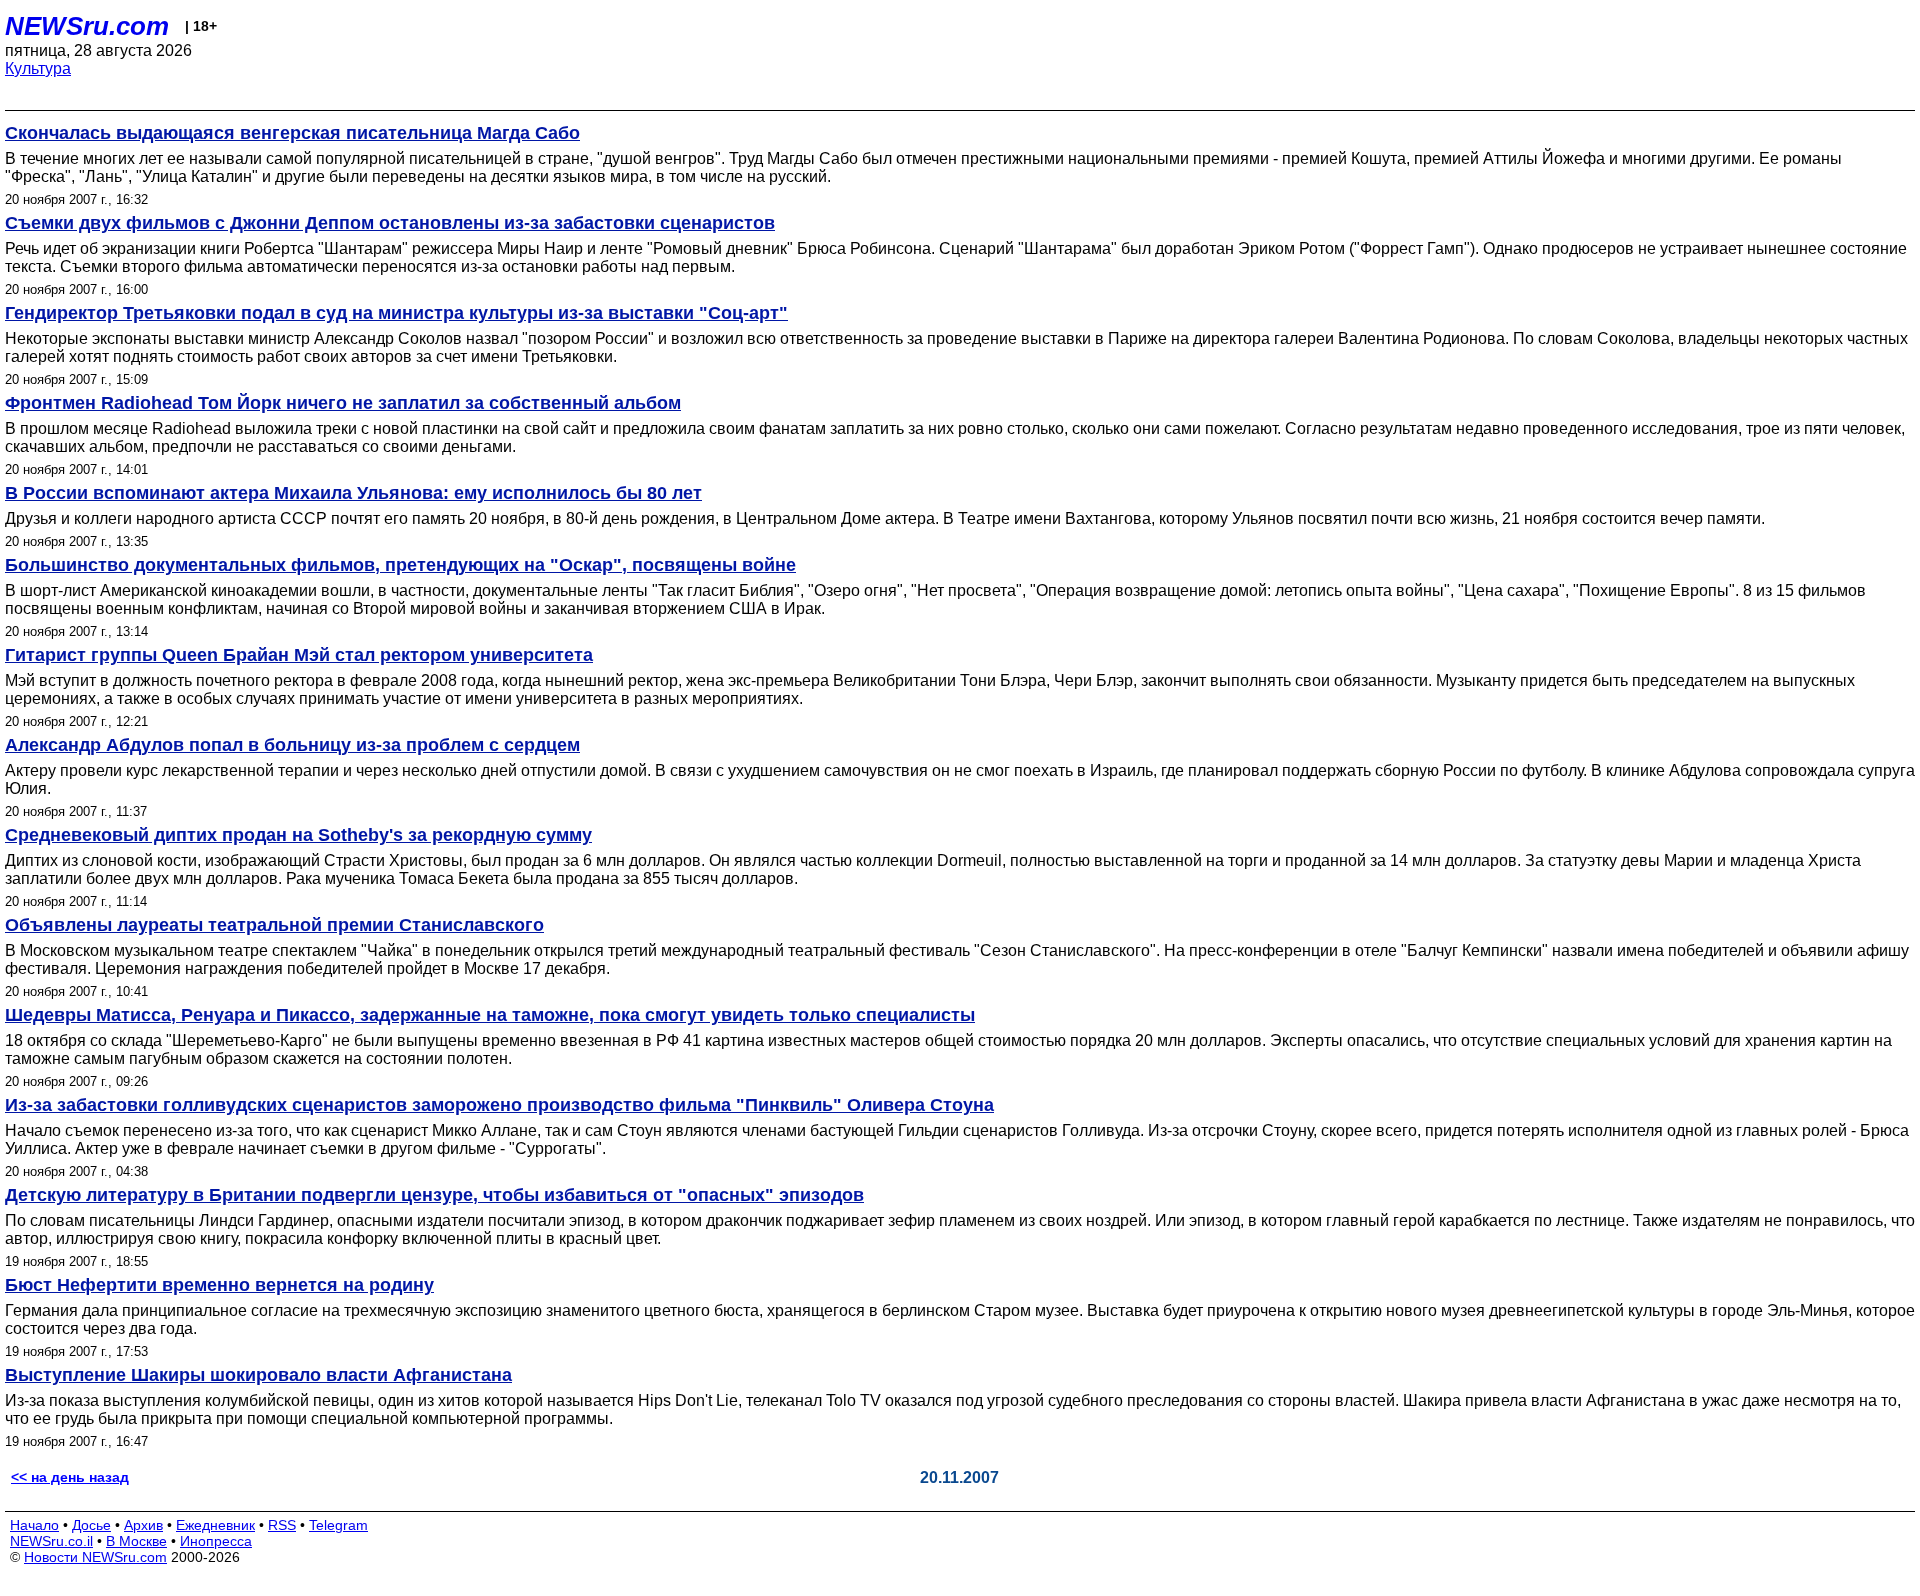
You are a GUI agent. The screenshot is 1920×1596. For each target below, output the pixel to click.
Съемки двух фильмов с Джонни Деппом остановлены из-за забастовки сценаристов (390, 223)
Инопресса (216, 1541)
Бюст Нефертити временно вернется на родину (219, 1285)
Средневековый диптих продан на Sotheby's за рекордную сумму (298, 835)
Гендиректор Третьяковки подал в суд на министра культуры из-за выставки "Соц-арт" (396, 313)
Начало (34, 1525)
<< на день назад (70, 1477)
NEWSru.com (87, 26)
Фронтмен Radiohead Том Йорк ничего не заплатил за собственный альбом (343, 403)
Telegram (338, 1525)
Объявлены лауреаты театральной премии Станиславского (274, 925)
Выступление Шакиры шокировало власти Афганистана (258, 1375)
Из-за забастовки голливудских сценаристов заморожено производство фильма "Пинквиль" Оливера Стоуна (499, 1105)
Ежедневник (215, 1525)
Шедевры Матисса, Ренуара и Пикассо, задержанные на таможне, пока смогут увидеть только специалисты (490, 1015)
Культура (38, 68)
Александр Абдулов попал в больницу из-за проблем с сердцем (292, 745)
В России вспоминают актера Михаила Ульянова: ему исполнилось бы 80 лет (353, 493)
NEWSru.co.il (51, 1541)
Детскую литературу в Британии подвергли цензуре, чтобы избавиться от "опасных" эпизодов (434, 1195)
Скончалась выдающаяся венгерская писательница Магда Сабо (292, 133)
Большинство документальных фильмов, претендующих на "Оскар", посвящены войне (400, 565)
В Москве (136, 1541)
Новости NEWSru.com (95, 1557)
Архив (143, 1525)
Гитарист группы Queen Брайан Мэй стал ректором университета (299, 655)
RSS (282, 1525)
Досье (91, 1525)
